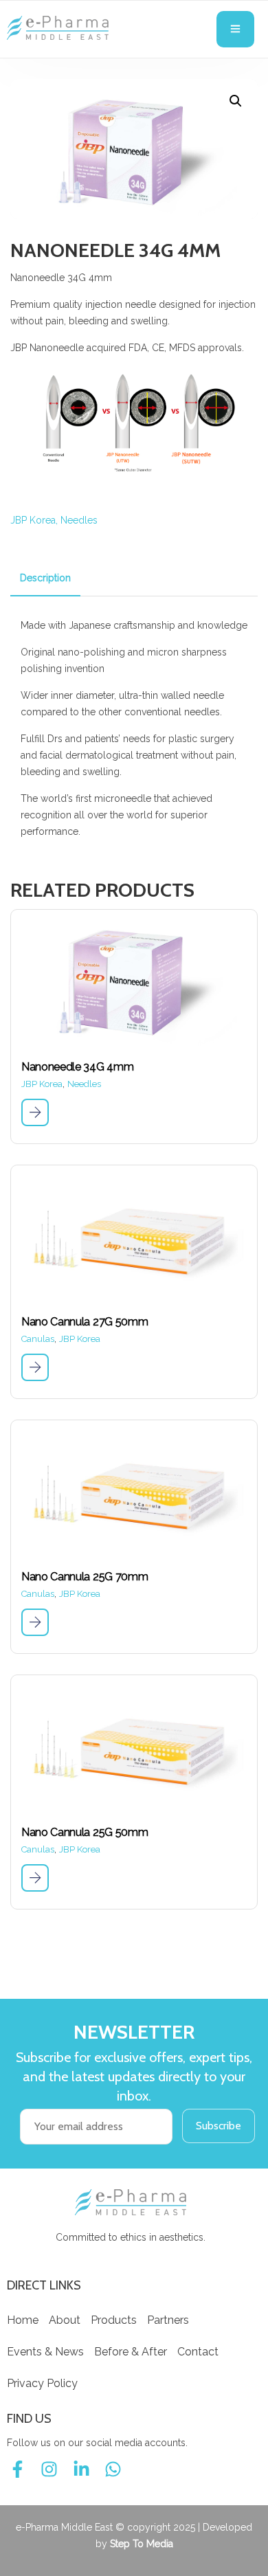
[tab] (45, 578)
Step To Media (142, 2544)
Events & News (45, 2352)
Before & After (131, 2352)
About (65, 2320)
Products (114, 2320)
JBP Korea (33, 520)
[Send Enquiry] (35, 1112)
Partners (168, 2320)
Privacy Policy (42, 2383)
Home (23, 2320)
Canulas (38, 1339)
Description (45, 578)
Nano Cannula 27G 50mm (85, 1322)
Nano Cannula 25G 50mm (85, 1832)
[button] (236, 101)
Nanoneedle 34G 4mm (77, 1067)
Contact (198, 2352)
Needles (79, 520)
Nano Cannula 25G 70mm (85, 1577)
